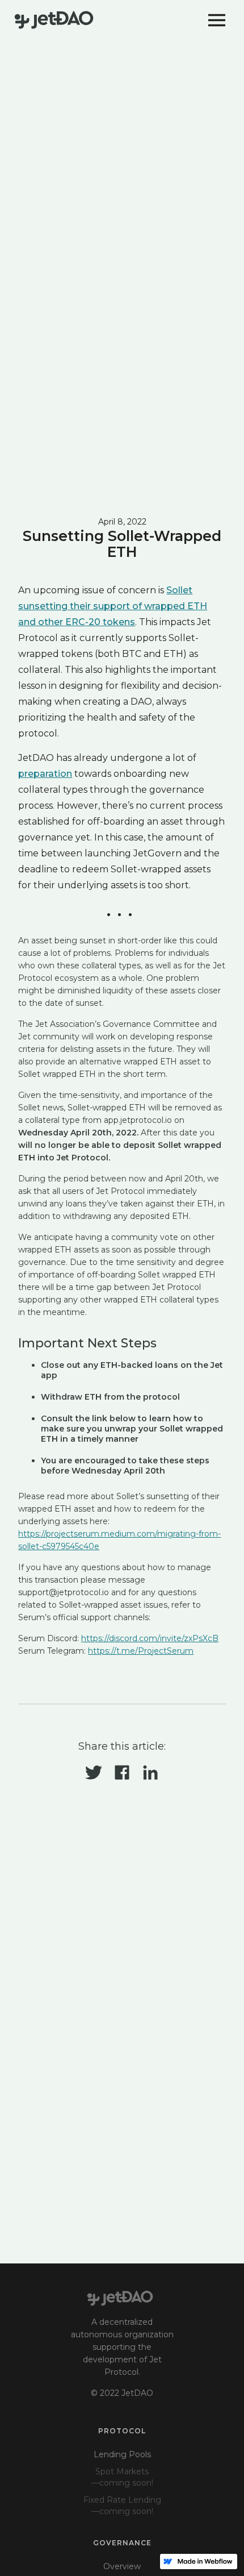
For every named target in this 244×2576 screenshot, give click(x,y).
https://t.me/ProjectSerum (141, 1651)
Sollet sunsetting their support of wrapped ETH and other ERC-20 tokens (113, 606)
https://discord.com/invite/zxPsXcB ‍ (150, 1638)
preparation (45, 774)
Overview (122, 2566)
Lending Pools (122, 2454)
